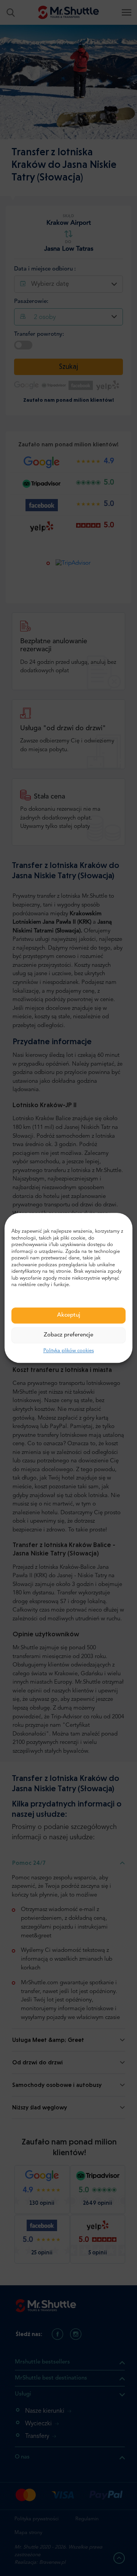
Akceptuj (69, 1315)
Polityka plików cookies (69, 1351)
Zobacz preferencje (68, 1335)
